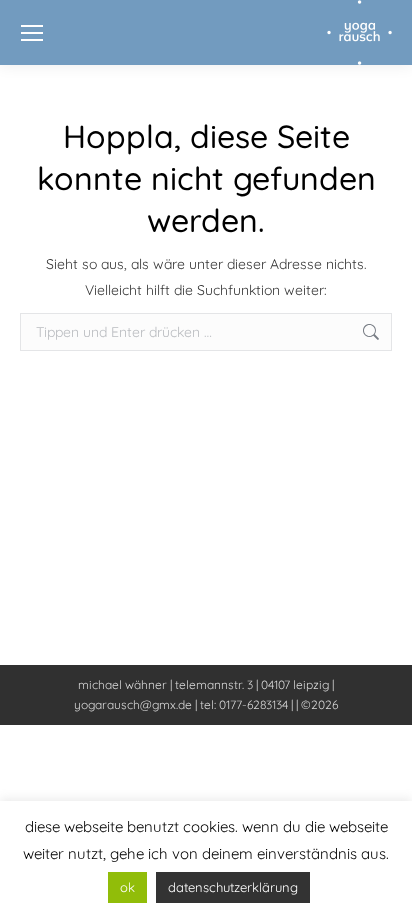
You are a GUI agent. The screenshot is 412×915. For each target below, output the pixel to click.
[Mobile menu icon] (32, 33)
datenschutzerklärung (233, 887)
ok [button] (127, 887)
